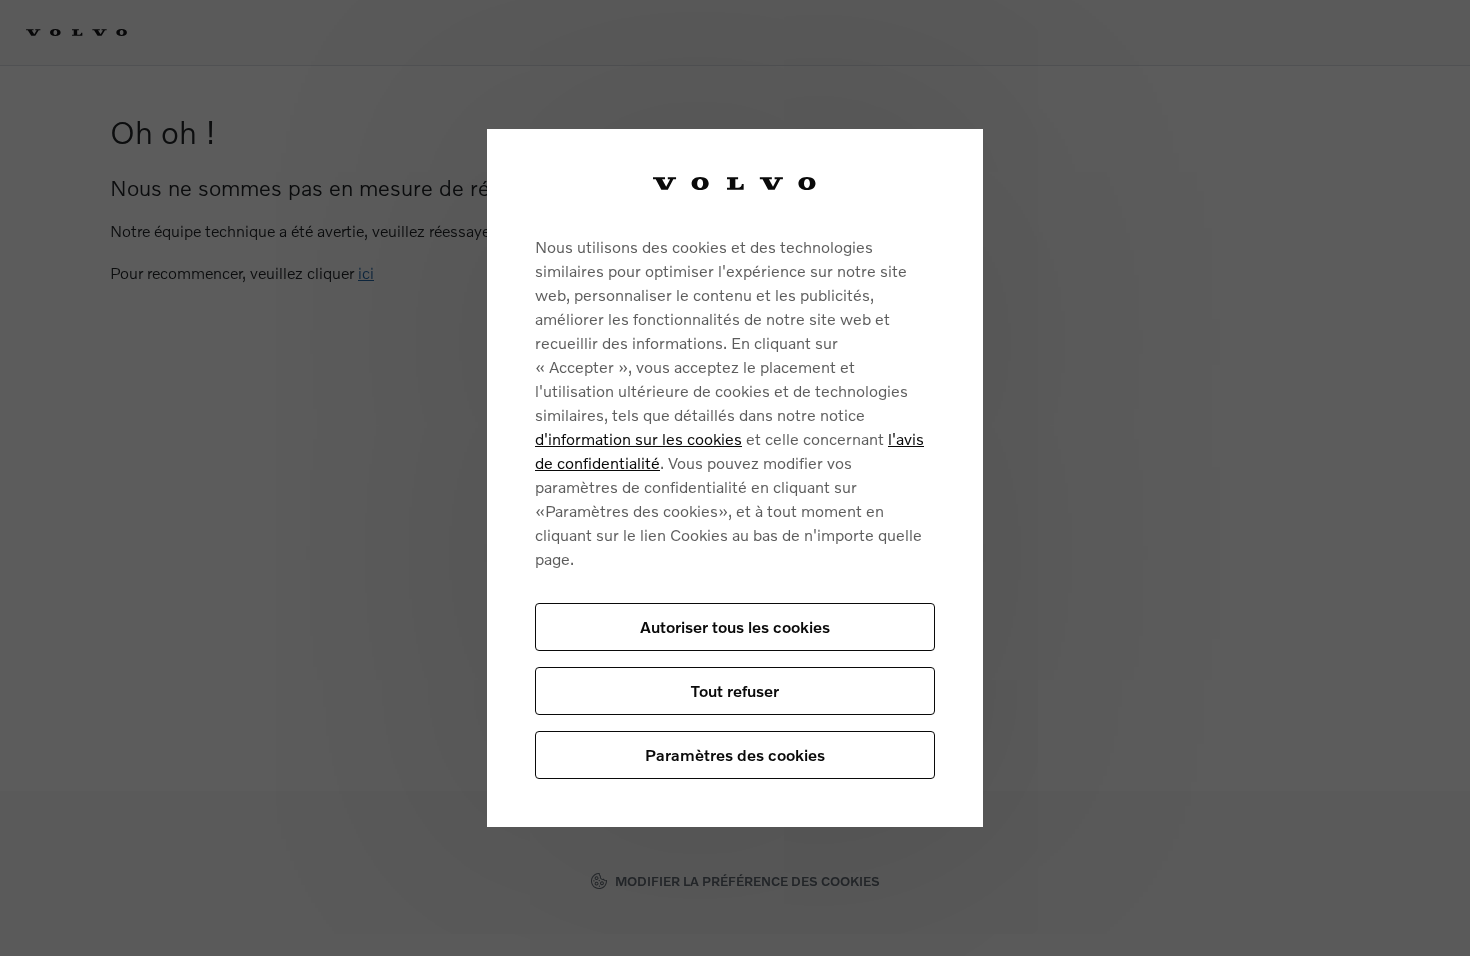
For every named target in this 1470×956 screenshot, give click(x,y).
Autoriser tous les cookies (735, 626)
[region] (735, 477)
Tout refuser (735, 690)
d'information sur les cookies (638, 438)
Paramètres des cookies (735, 754)
